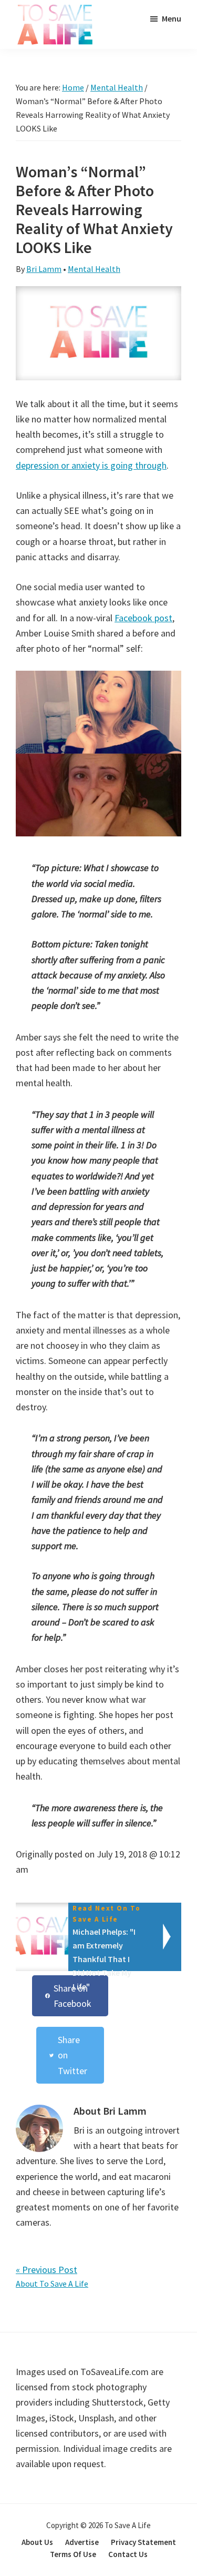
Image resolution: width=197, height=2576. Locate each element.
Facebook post (143, 618)
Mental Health (94, 269)
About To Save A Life (52, 2284)
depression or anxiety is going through (91, 465)
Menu (172, 18)
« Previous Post (46, 2270)
